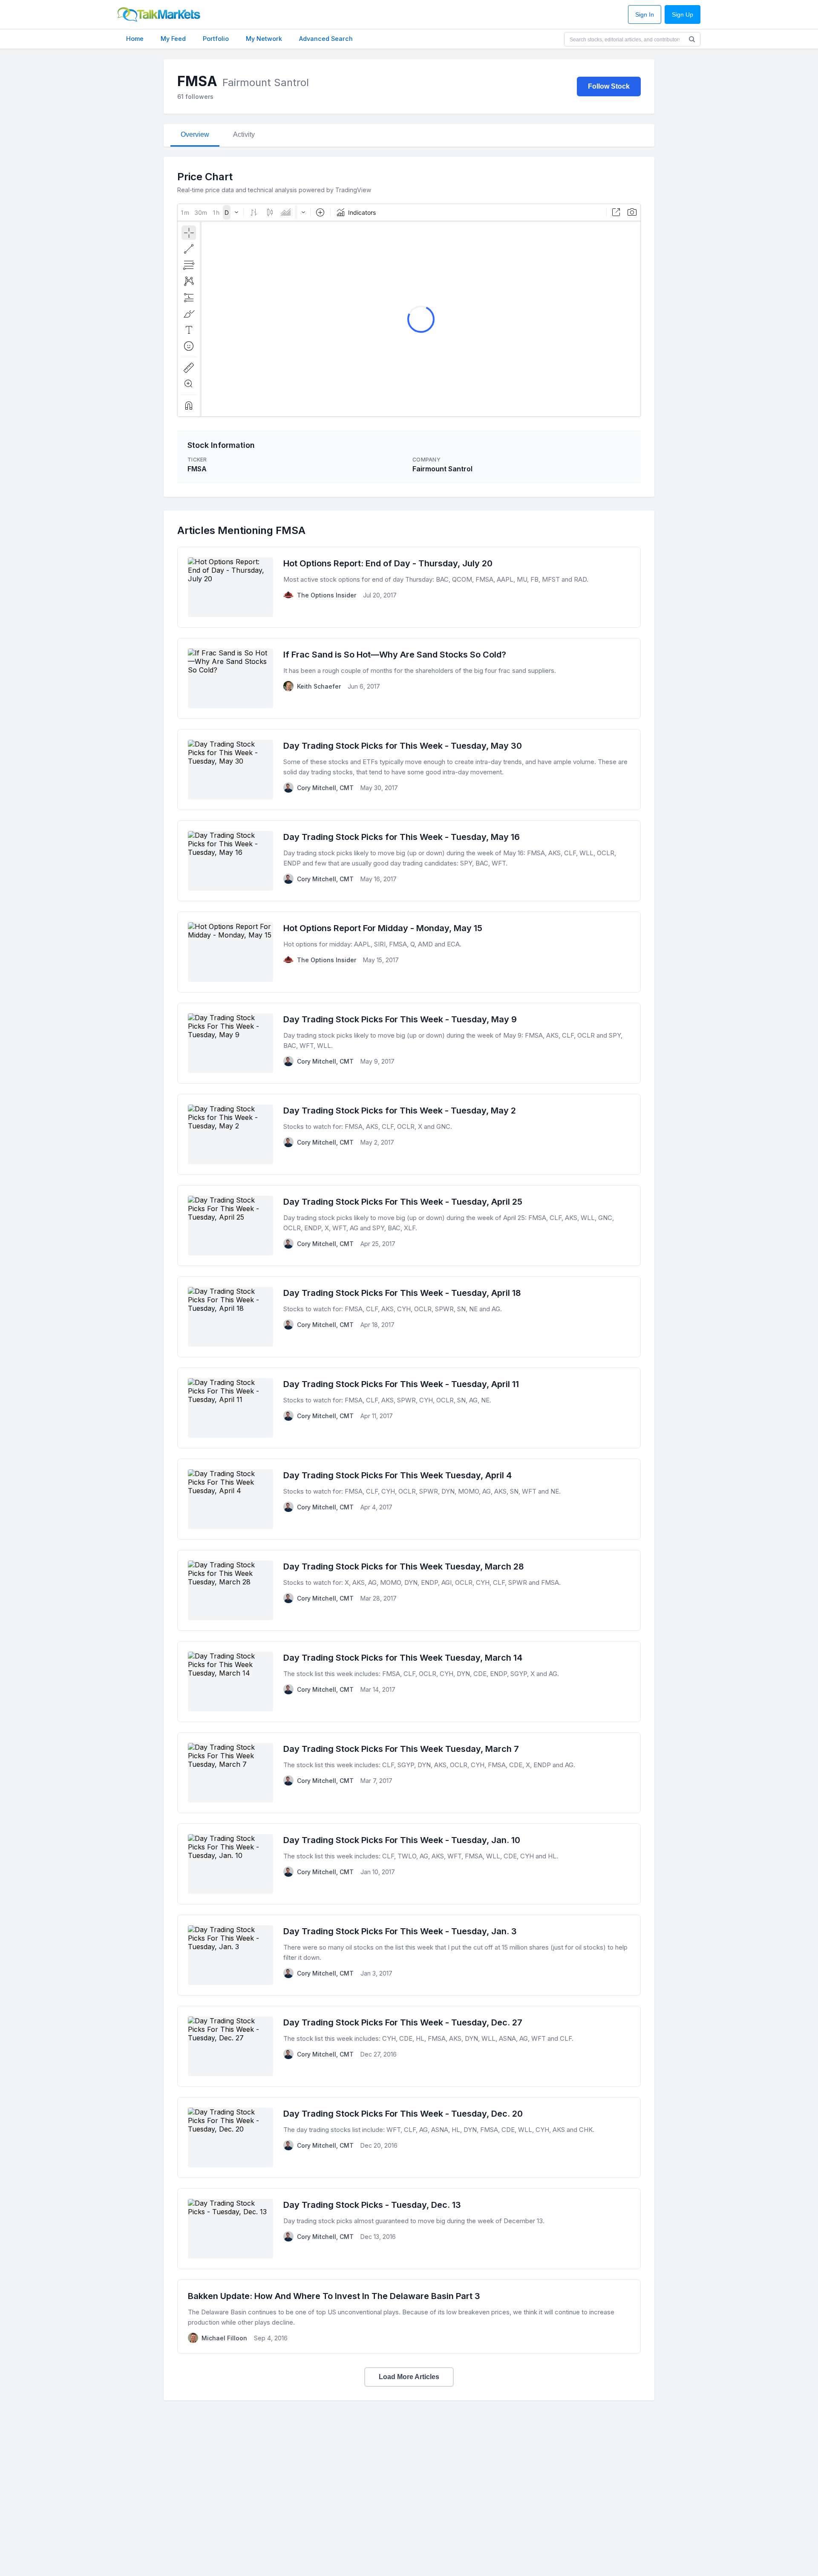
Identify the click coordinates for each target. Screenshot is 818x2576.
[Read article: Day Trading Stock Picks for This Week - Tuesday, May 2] (409, 1134)
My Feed (173, 39)
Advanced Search (326, 39)
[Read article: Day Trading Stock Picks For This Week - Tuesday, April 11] (409, 1408)
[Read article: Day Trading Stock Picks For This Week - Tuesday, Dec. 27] (409, 2046)
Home (135, 39)
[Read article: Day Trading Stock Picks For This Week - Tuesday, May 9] (409, 1043)
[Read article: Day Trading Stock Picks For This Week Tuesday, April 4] (409, 1499)
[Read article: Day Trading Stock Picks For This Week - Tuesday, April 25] (409, 1226)
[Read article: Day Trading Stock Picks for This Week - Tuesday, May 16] (409, 861)
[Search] (692, 39)
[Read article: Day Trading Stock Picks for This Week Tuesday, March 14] (409, 1682)
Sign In (645, 15)
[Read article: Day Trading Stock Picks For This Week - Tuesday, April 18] (409, 1317)
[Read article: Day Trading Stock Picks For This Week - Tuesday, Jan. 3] (409, 1955)
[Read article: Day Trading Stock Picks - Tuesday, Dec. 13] (409, 2229)
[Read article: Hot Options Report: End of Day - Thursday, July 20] (409, 587)
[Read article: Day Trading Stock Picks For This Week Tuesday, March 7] (409, 1773)
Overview (195, 134)
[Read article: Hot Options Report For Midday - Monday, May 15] (409, 952)
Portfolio (216, 39)
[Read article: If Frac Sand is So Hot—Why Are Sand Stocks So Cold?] (409, 678)
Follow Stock (609, 86)
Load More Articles (409, 2377)
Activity (244, 134)
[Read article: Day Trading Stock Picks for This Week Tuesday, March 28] (409, 1590)
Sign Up (683, 15)
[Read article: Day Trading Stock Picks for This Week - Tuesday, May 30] (409, 770)
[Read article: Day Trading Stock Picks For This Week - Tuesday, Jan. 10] (409, 1864)
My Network (264, 39)
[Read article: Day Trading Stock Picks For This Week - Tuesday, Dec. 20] (409, 2138)
